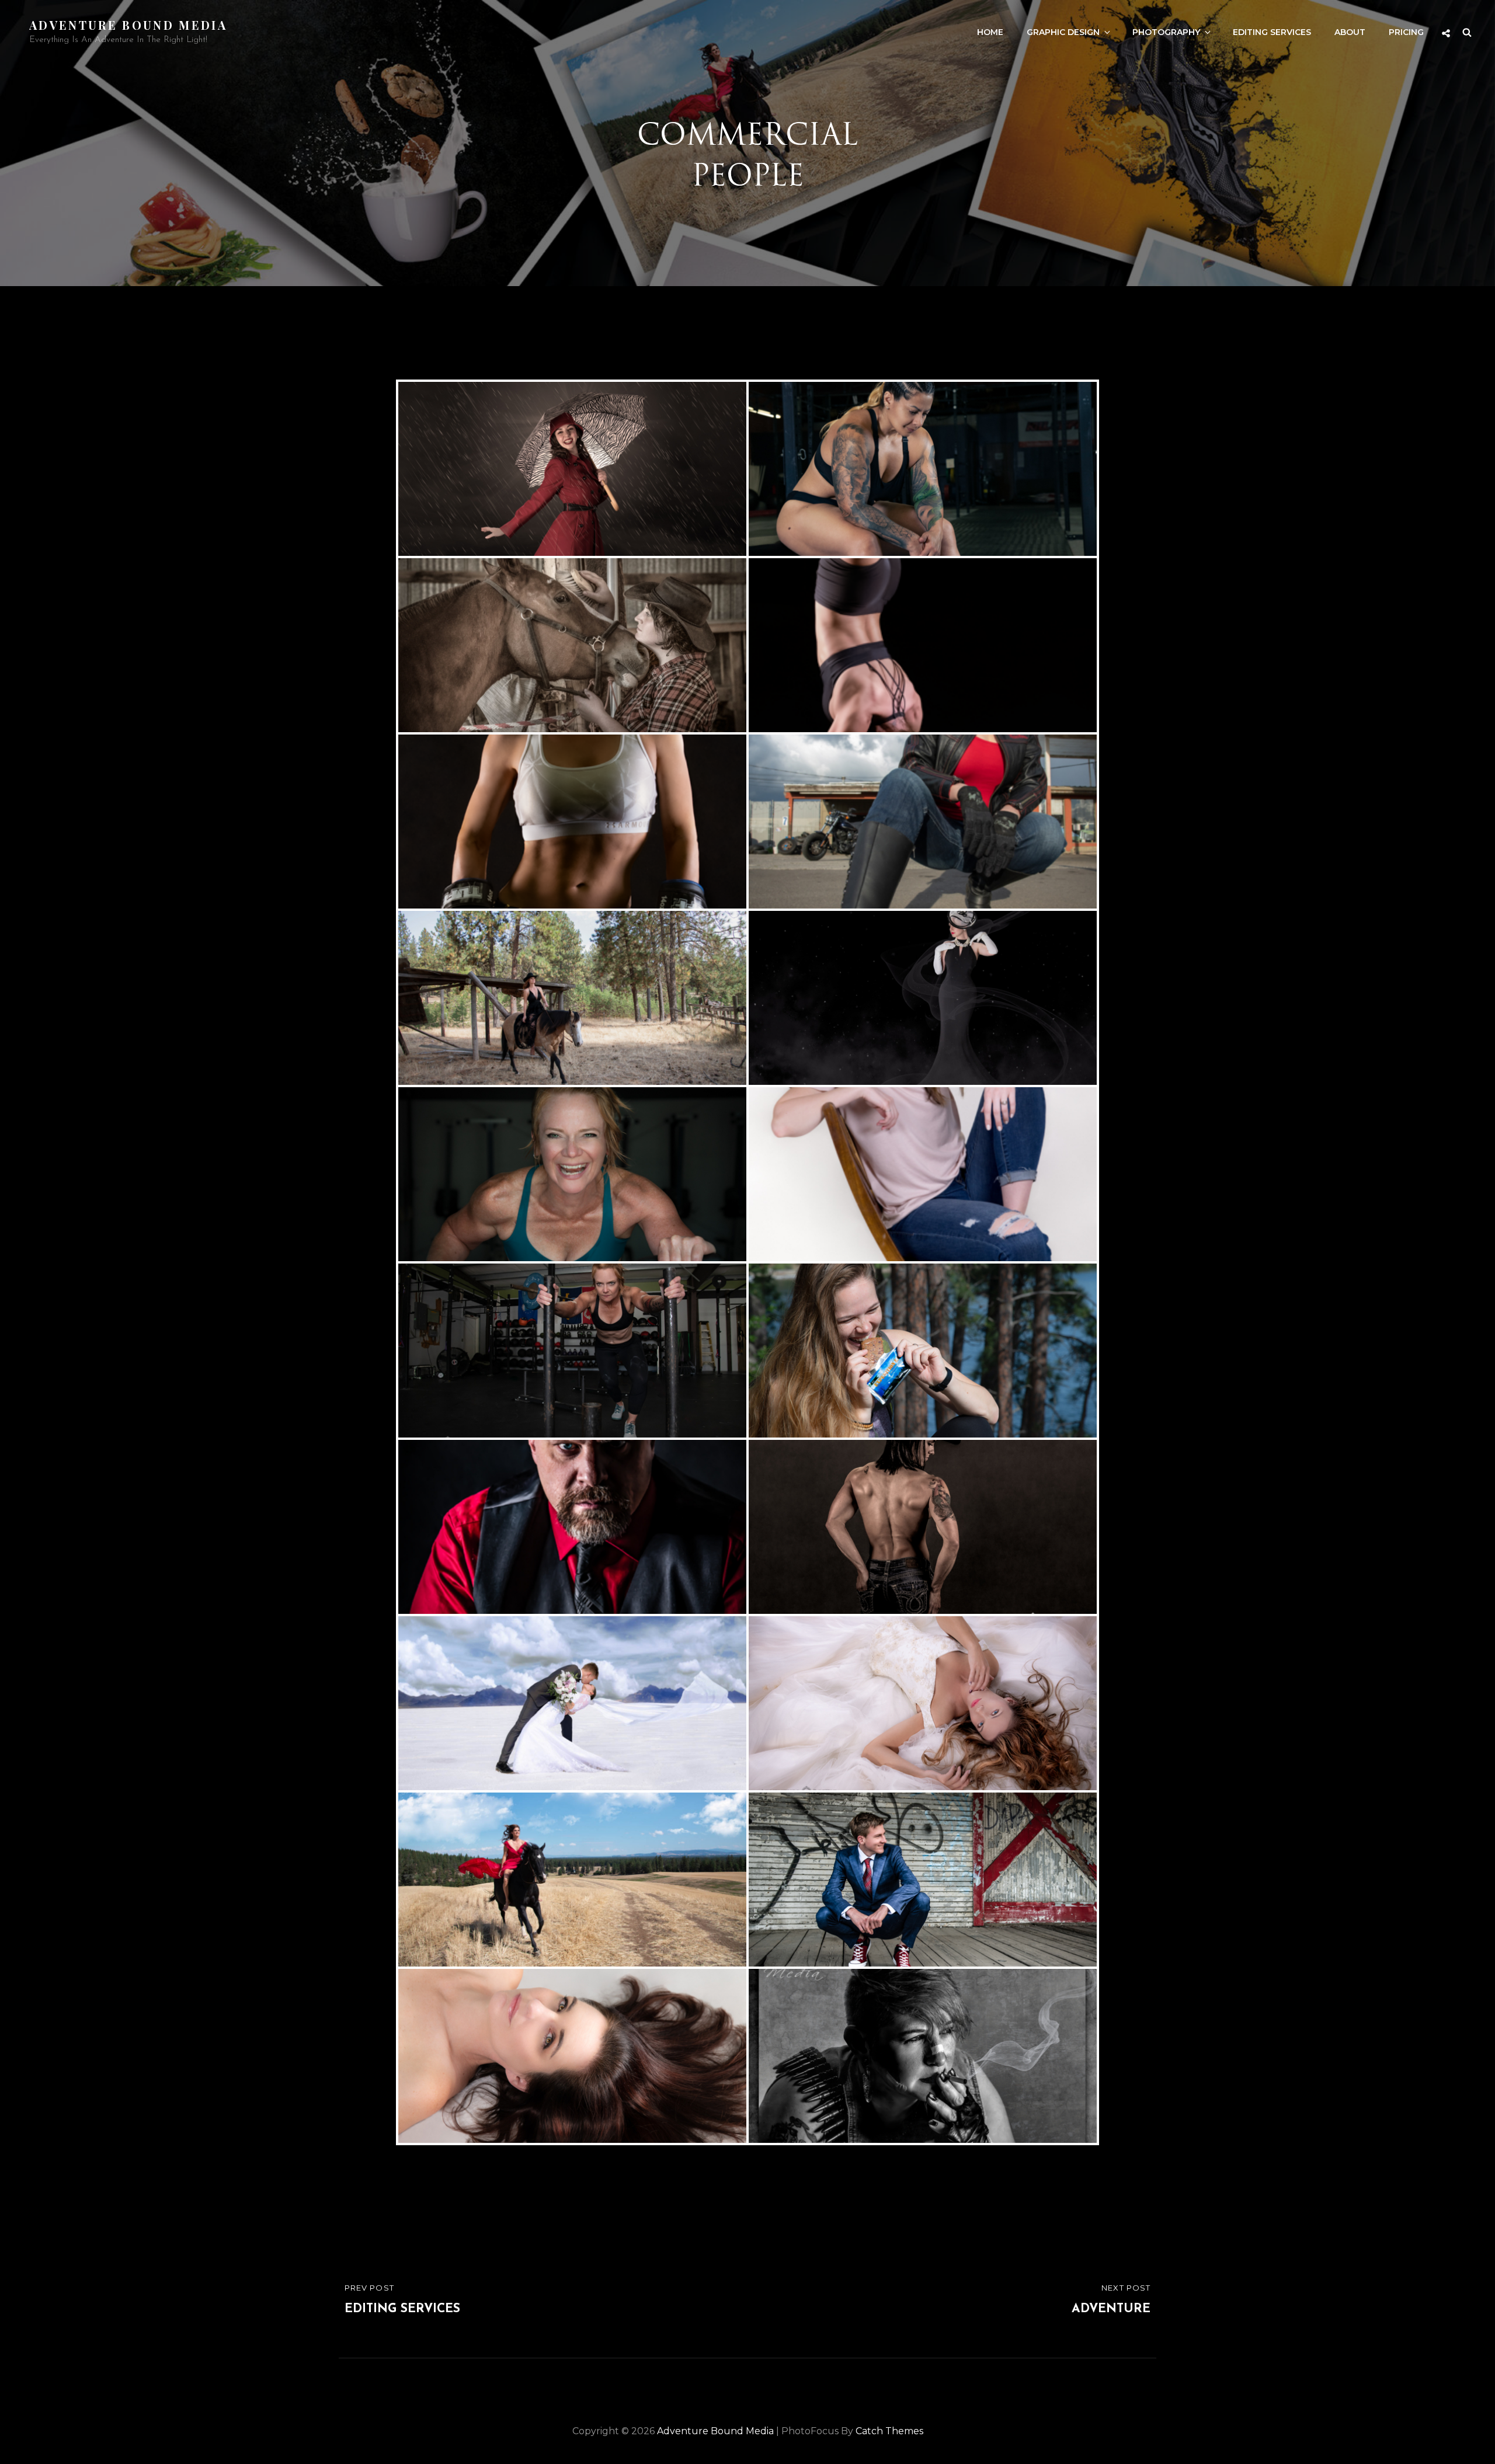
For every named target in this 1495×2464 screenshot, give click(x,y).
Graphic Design (1063, 32)
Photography (1166, 32)
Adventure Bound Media (128, 25)
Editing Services (1272, 32)
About (1350, 32)
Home (990, 32)
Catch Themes (889, 2431)
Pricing (1406, 32)
